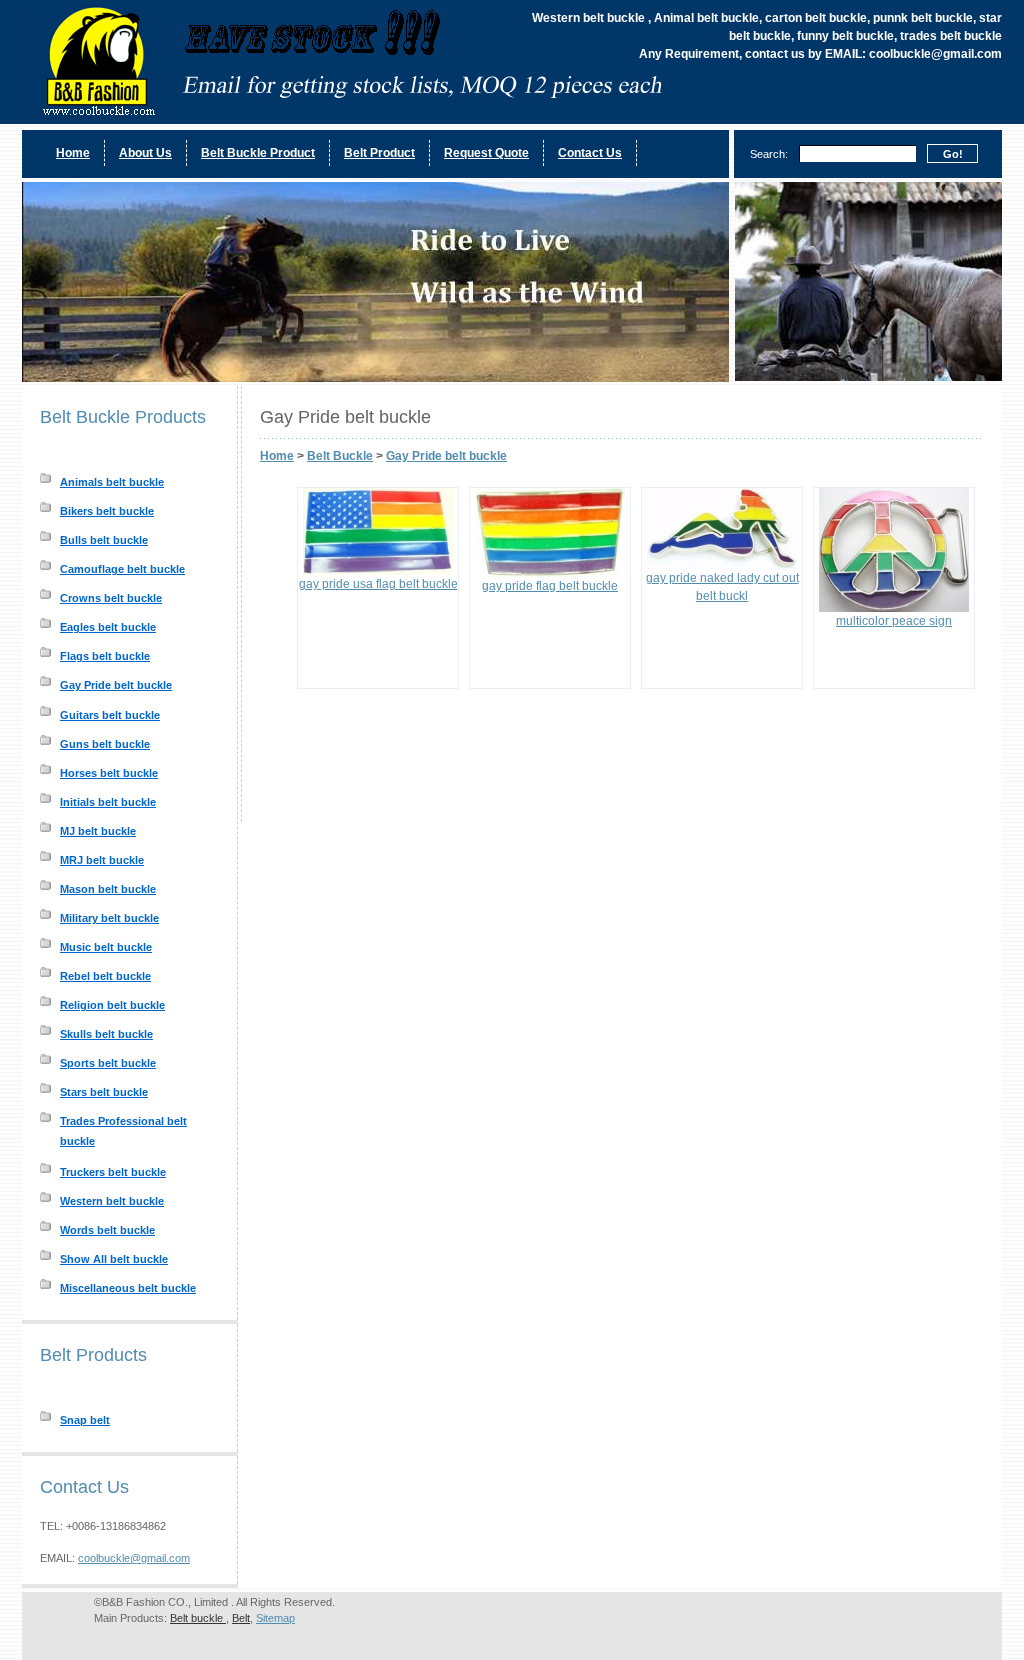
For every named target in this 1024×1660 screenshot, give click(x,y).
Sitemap (275, 1618)
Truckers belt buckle (113, 1172)
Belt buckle (198, 1618)
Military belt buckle (109, 918)
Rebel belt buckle (105, 976)
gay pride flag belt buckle (550, 586)
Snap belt (85, 1420)
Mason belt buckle (108, 889)
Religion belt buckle (112, 1005)
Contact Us (590, 153)
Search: (769, 154)
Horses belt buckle (109, 773)
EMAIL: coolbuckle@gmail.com (913, 54)
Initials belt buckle (108, 802)
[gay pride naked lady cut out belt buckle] (722, 565)
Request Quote (486, 153)
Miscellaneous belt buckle (128, 1288)
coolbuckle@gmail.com (134, 1558)
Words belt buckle (107, 1230)
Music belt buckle (106, 947)
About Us (145, 153)
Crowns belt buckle (111, 598)
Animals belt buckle (112, 482)
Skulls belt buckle (106, 1034)
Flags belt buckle (105, 656)
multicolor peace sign (894, 621)
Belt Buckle (340, 456)
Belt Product (379, 153)
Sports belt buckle (108, 1063)
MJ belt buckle (98, 831)
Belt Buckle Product (258, 153)
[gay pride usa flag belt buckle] (378, 571)
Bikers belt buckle (107, 511)
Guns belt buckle (105, 744)
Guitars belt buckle (110, 715)
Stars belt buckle (104, 1092)
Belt (241, 1618)
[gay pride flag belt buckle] (550, 573)
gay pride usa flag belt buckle (378, 584)
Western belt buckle (112, 1201)
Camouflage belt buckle (122, 569)
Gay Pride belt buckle (116, 685)
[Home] (347, 114)
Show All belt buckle (114, 1259)
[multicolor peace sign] (894, 608)
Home (73, 153)
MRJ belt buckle (102, 860)
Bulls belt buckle (104, 540)
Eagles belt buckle (108, 627)
